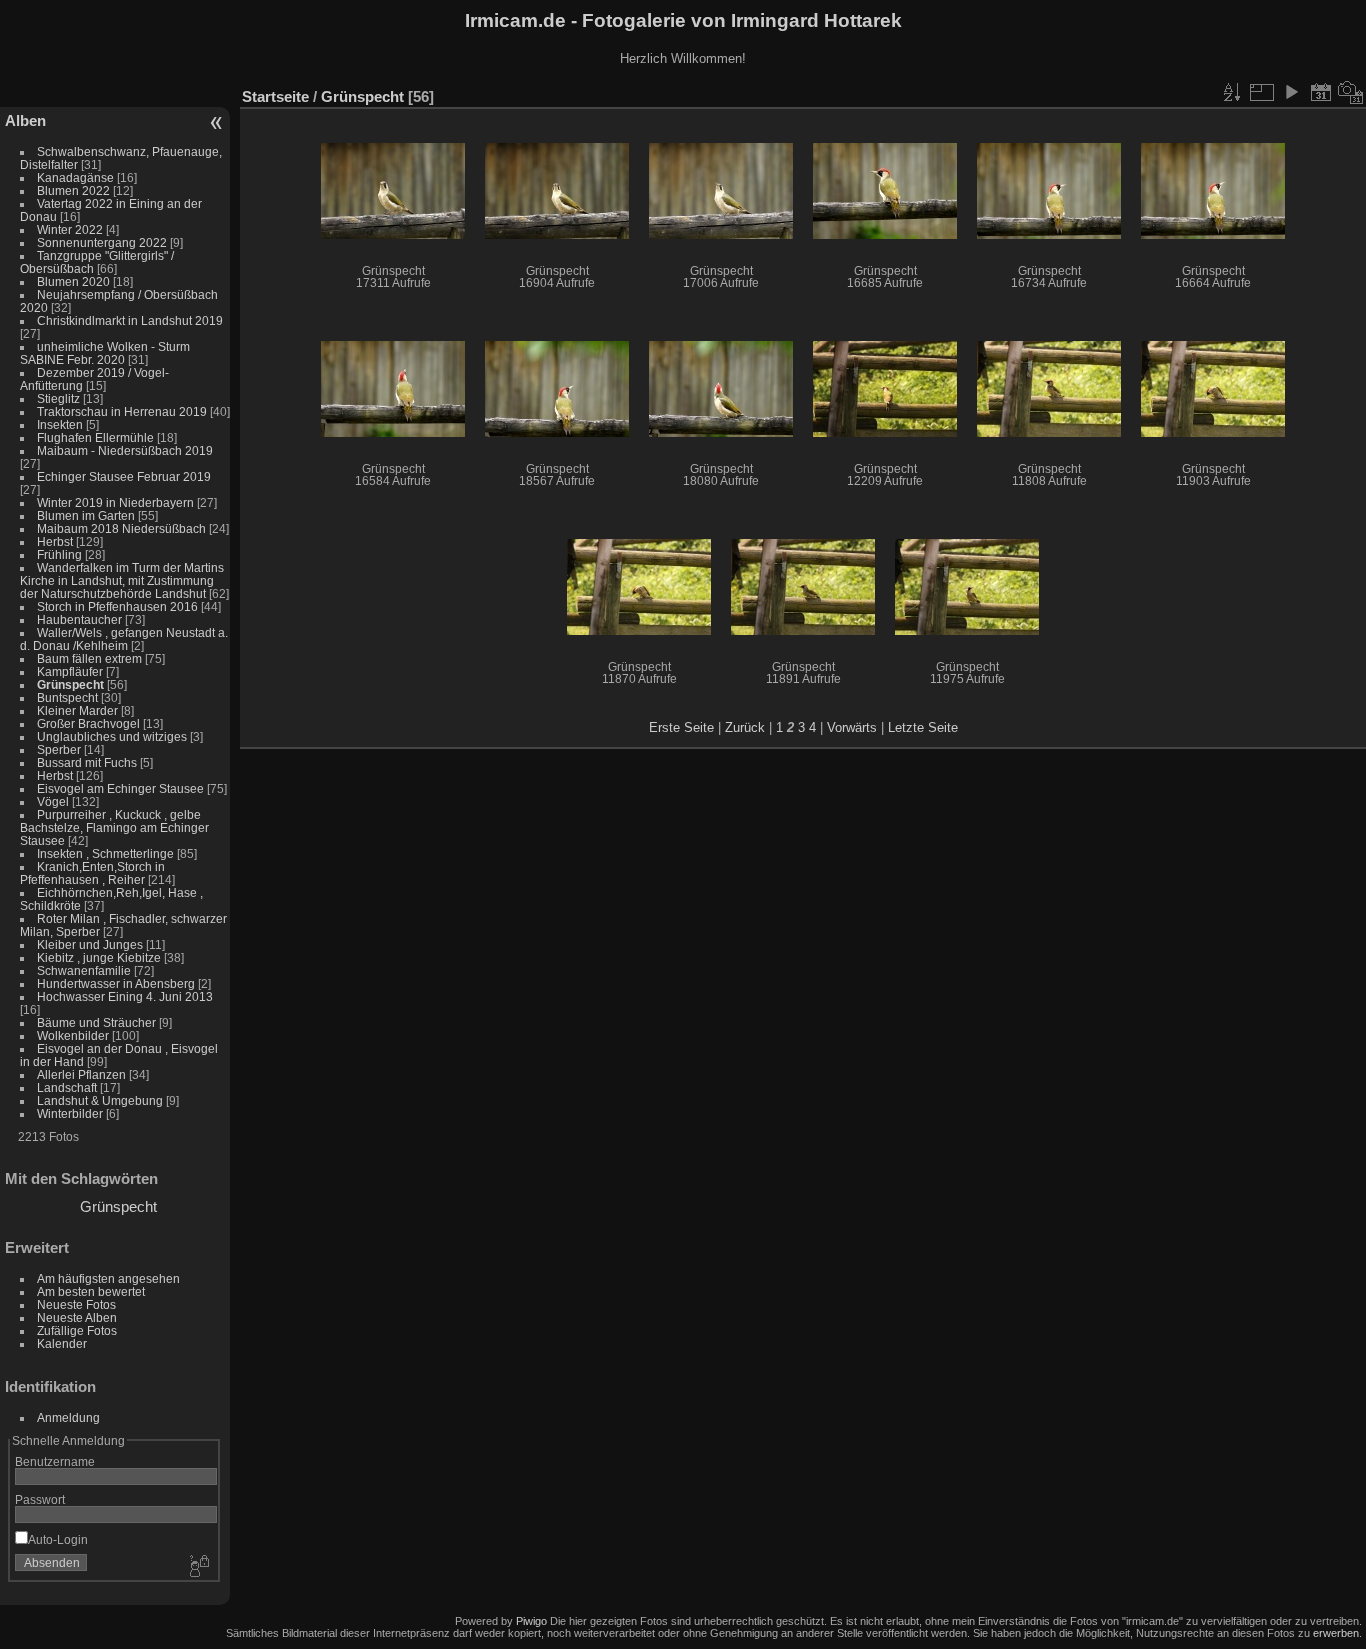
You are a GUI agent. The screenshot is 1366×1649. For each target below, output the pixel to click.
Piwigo (531, 1621)
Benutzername (55, 1461)
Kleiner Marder (77, 710)
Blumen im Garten (86, 515)
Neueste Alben (77, 1317)
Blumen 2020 (73, 281)
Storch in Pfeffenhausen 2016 (117, 606)
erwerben (1336, 1633)
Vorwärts (852, 727)
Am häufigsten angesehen (108, 1278)
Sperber (59, 749)
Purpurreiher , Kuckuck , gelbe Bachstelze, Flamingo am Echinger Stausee (114, 827)
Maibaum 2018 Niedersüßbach (121, 528)
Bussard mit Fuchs (87, 762)
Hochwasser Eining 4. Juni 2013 (125, 996)
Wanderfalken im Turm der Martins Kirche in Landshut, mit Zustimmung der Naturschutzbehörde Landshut (122, 580)
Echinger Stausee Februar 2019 (124, 476)
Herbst (55, 541)
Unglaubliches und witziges (112, 736)
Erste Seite (681, 727)
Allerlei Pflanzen (81, 1074)
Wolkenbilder (73, 1035)
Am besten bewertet (91, 1291)
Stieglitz (60, 398)
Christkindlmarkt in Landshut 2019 (130, 320)
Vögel (53, 801)
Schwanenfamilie (84, 970)
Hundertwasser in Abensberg (116, 983)
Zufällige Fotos (77, 1330)
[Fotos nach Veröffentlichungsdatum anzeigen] (1321, 92)
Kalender (62, 1343)
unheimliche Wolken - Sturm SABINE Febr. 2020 (105, 353)
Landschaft (67, 1087)
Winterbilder (70, 1113)
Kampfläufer (70, 671)
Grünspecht (70, 684)
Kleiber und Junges (90, 944)
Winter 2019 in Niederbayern (115, 502)
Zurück (745, 727)
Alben (25, 120)
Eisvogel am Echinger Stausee (120, 788)
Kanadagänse (75, 177)
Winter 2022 (70, 229)
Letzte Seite (923, 727)
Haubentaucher (79, 619)
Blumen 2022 (73, 190)
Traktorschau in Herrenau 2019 (122, 411)
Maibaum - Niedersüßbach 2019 (125, 450)
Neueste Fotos (76, 1304)
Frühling (59, 554)
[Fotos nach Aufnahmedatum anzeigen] (1351, 92)
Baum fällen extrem (89, 658)
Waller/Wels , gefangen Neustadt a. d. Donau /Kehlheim (124, 639)
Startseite (275, 96)
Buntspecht (67, 697)
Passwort (40, 1499)
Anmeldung (68, 1417)
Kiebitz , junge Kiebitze (99, 957)
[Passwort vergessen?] (198, 1567)
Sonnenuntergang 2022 (102, 242)
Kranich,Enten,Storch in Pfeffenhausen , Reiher (92, 873)
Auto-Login (58, 1539)
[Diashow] (1291, 92)
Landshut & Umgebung (100, 1100)
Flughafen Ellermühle (95, 437)
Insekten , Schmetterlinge (105, 853)
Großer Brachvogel (88, 723)
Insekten (60, 424)
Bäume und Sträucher (96, 1022)
